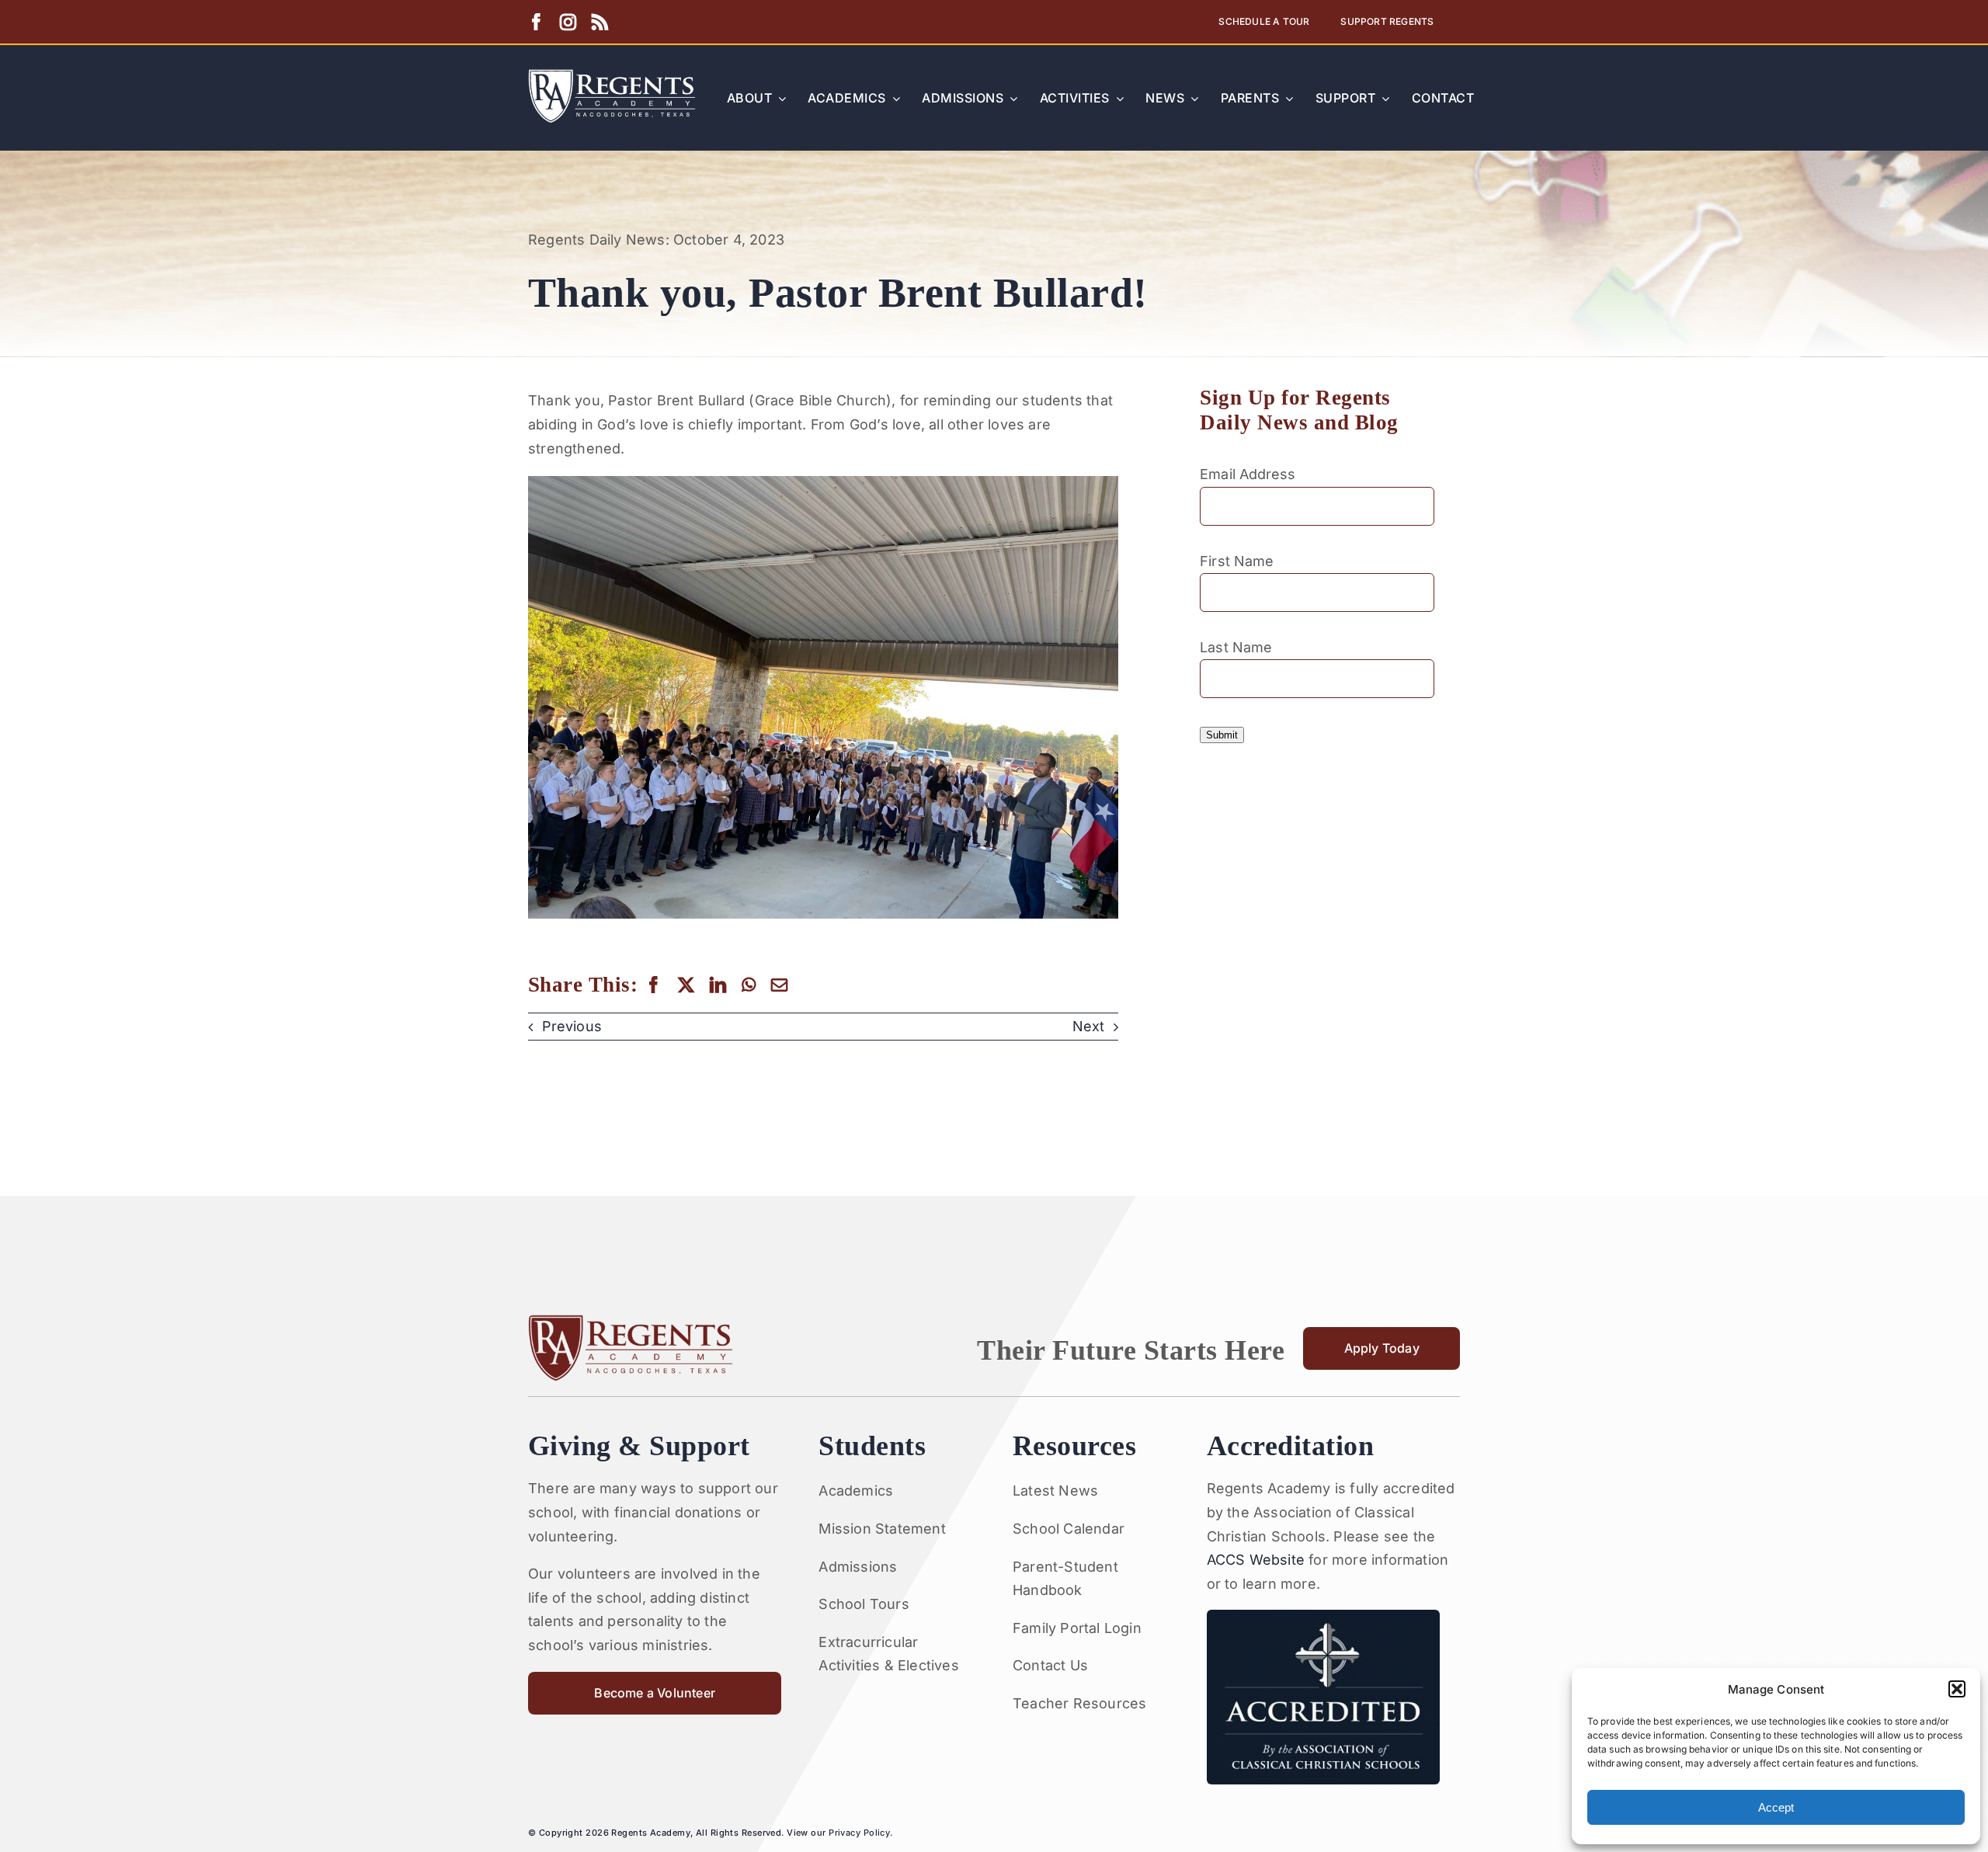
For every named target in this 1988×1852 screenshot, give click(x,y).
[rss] (600, 22)
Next (1088, 1026)
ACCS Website (1256, 1560)
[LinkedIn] (718, 985)
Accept (1776, 1807)
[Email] (779, 985)
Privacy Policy (859, 1833)
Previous (572, 1026)
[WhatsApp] (749, 985)
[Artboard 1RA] (612, 76)
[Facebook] (653, 985)
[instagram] (568, 22)
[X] (686, 985)
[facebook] (536, 22)
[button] (1957, 1689)
